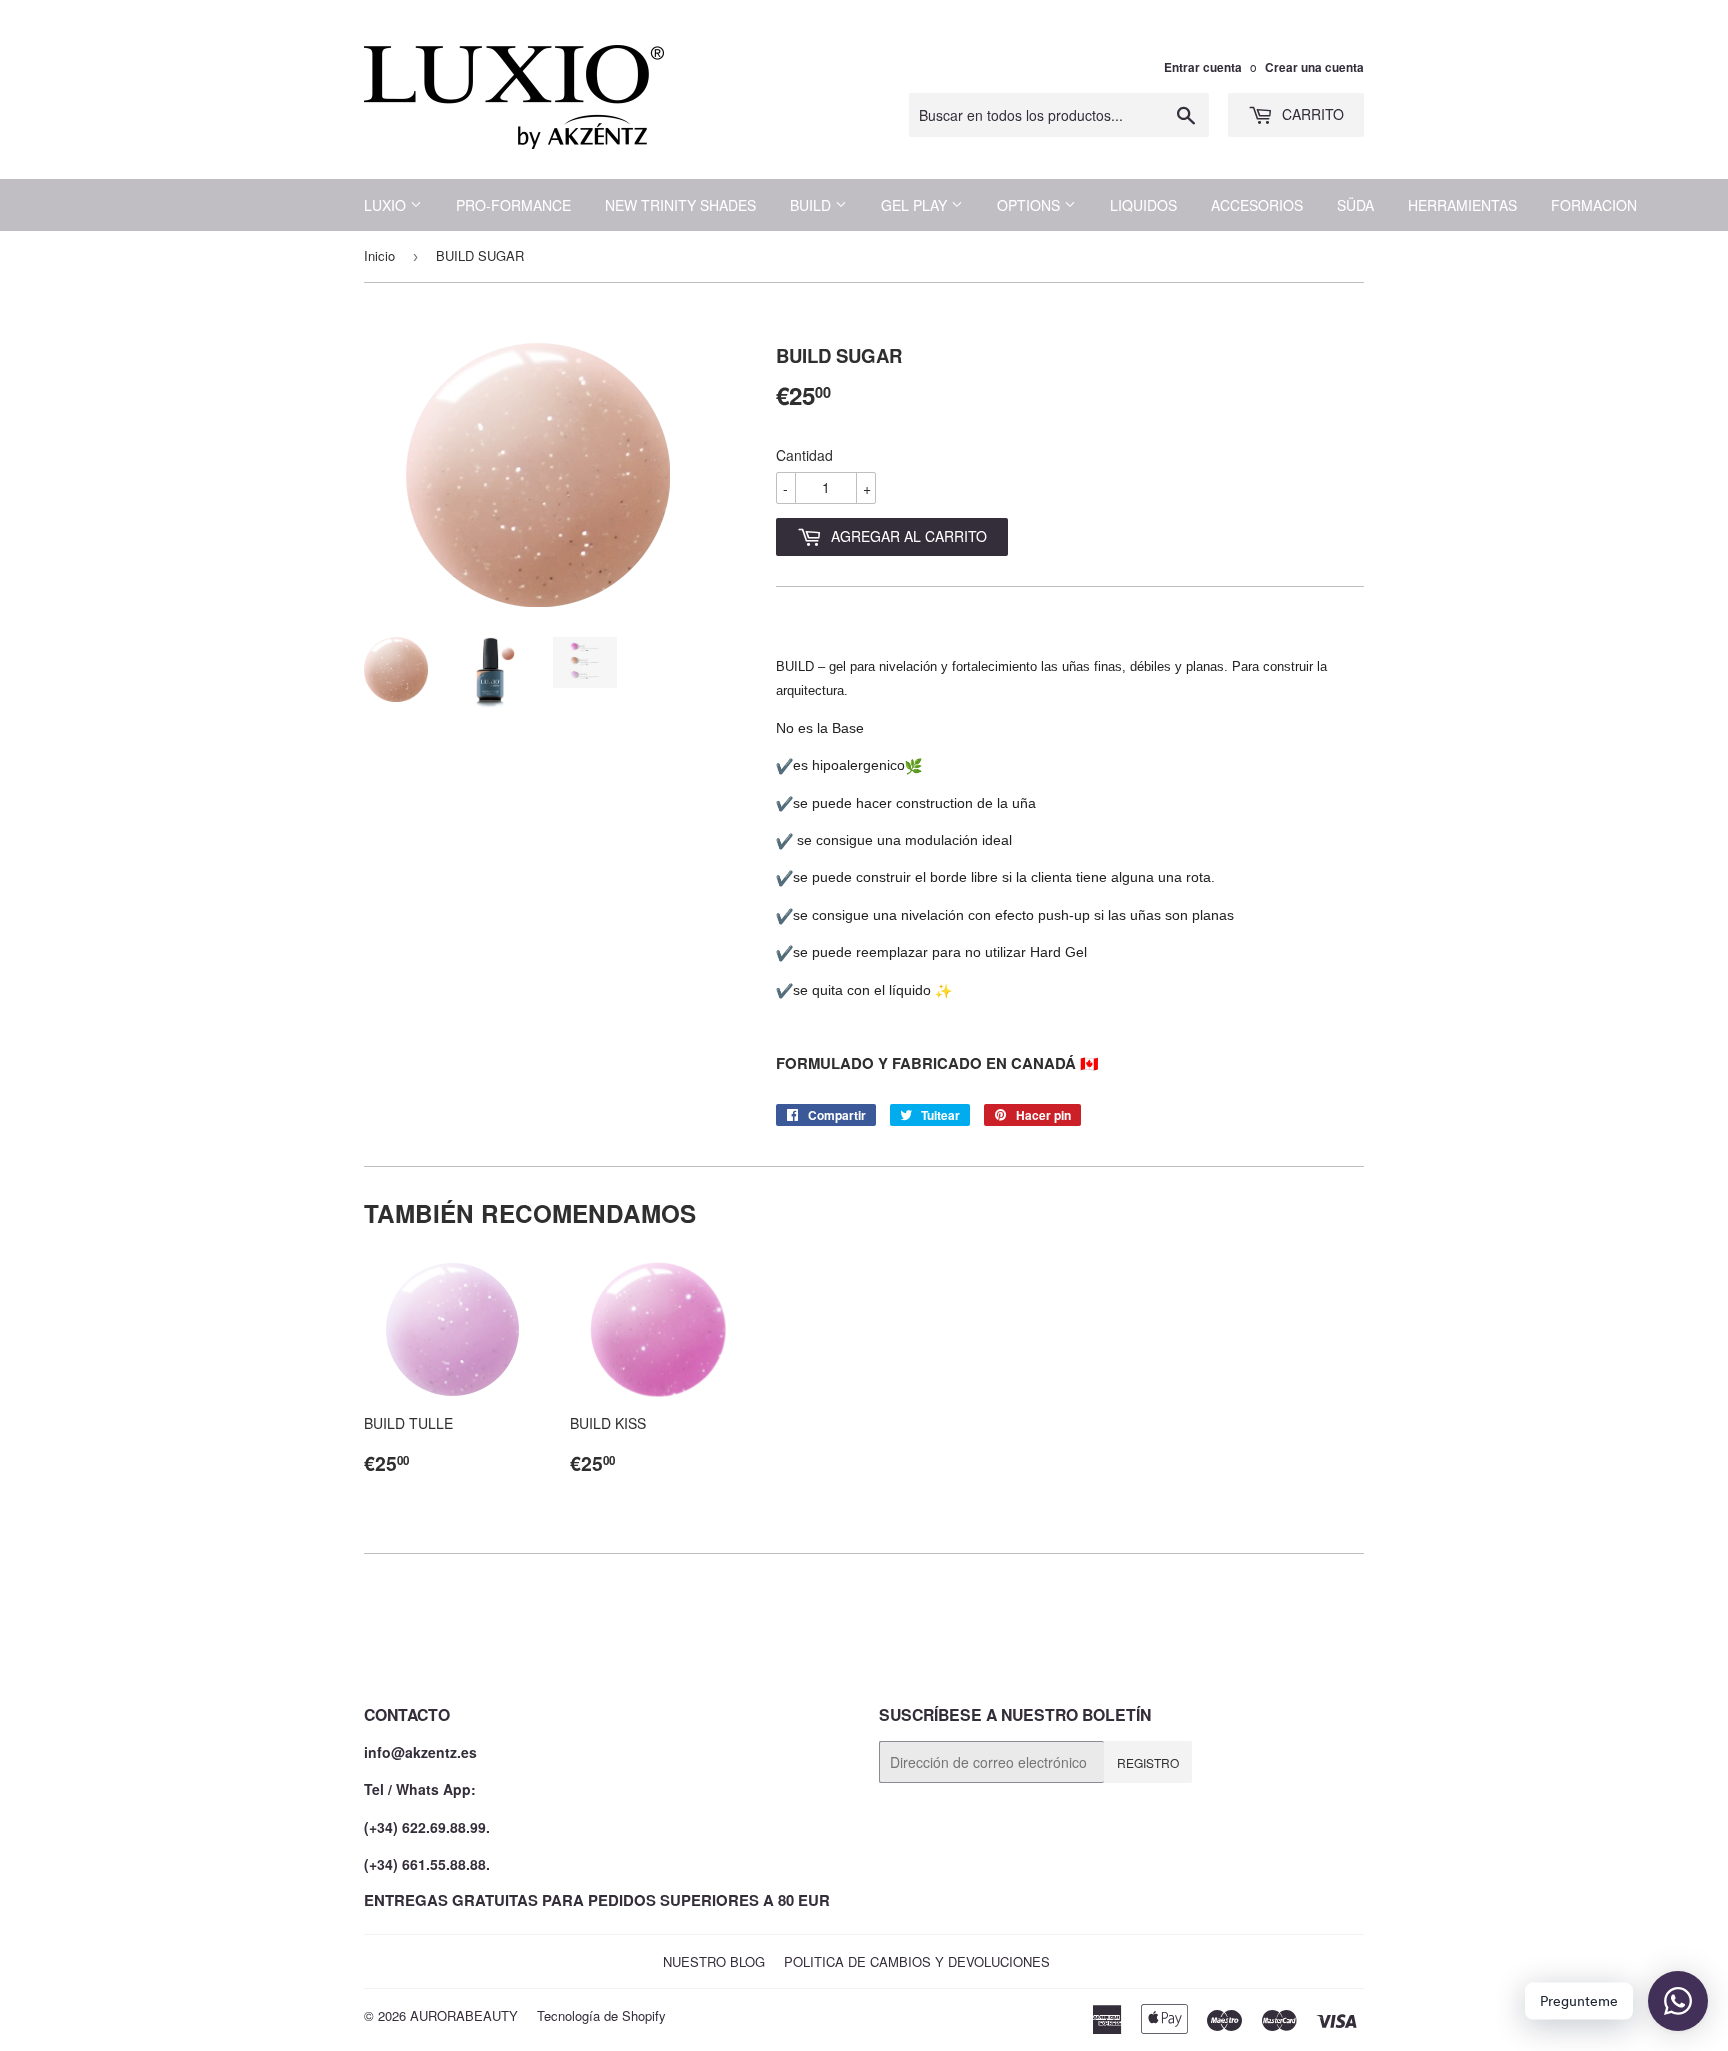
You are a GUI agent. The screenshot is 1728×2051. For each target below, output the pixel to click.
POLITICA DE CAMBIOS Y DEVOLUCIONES (917, 1961)
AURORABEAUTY (464, 2015)
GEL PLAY (916, 205)
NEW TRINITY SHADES (680, 205)
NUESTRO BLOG (714, 1961)
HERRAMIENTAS (1462, 205)
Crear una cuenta (1314, 67)
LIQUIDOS (1143, 205)
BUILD (812, 205)
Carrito (1311, 114)
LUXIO (387, 205)
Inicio (379, 255)
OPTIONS (1030, 205)
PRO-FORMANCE (513, 205)
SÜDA (1355, 205)
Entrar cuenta (1203, 67)
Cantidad (804, 455)
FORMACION (1594, 205)
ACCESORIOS (1257, 205)
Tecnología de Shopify (601, 2015)
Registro (1148, 1762)
